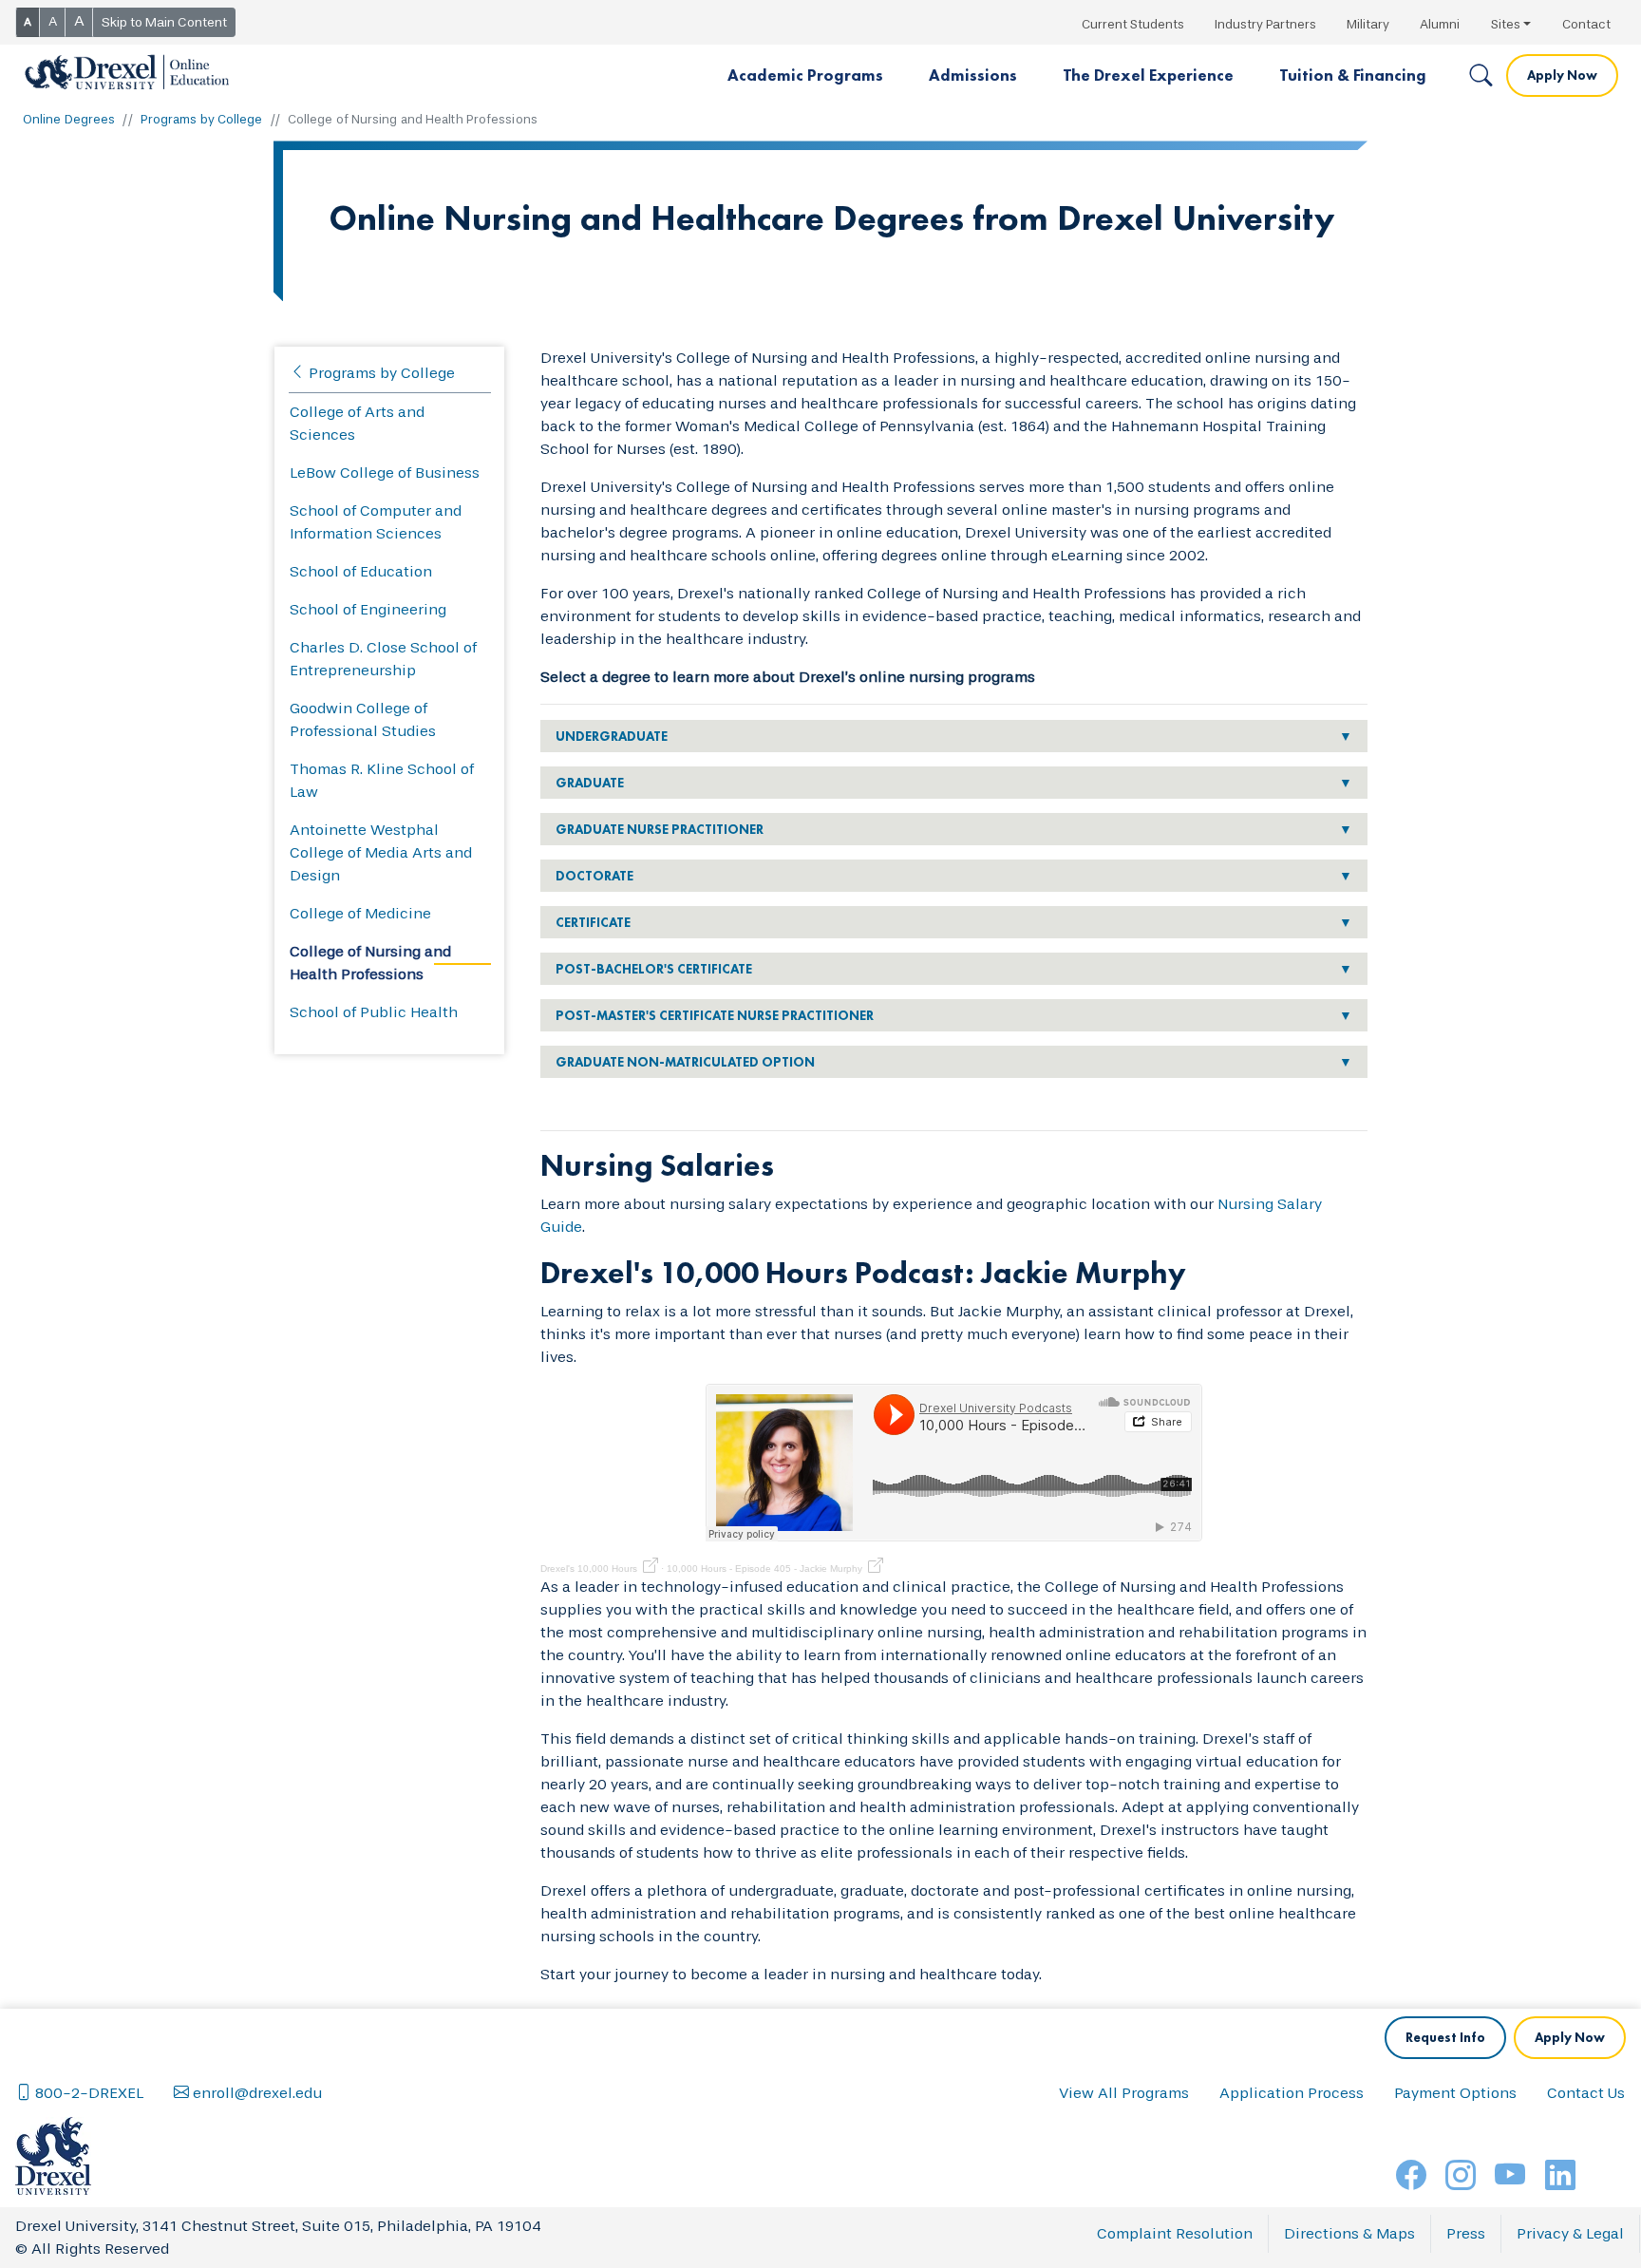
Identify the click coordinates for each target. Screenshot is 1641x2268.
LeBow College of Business (385, 472)
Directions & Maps (1349, 2233)
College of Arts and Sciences (357, 423)
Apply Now (1562, 75)
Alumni (1440, 24)
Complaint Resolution (1175, 2233)
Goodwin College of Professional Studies (363, 719)
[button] (805, 76)
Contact (1586, 24)
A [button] (28, 22)
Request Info (1445, 2037)
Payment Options (1455, 2093)
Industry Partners (1265, 24)
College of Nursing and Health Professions (370, 963)
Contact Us (1586, 2093)
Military (1368, 24)
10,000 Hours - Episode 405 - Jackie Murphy (764, 1569)
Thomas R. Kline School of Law (382, 780)
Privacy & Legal (1570, 2233)
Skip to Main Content (164, 22)
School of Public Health (374, 1012)
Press (1466, 2233)
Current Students (1133, 24)
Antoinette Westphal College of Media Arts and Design (381, 852)
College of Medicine (360, 913)
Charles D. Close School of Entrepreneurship (383, 659)
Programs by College (202, 119)
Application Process (1292, 2093)
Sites (1506, 24)
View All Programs (1124, 2093)
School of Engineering (368, 609)
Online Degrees (69, 119)
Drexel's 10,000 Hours (589, 1569)
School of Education (361, 571)
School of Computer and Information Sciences (376, 522)
